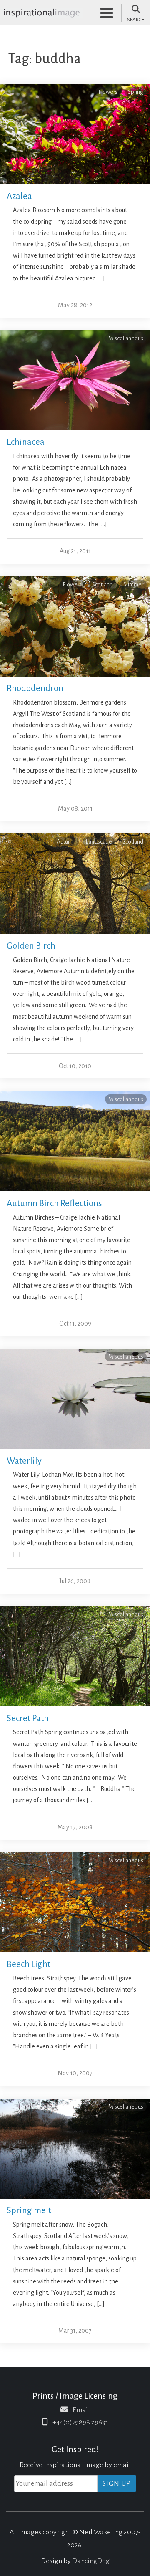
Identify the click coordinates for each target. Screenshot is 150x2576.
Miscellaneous (126, 338)
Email (81, 2410)
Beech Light (29, 1964)
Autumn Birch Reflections (54, 1203)
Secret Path (28, 1719)
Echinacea (26, 442)
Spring (136, 92)
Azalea (19, 196)
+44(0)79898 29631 (80, 2422)
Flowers (108, 92)
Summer (133, 585)
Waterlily (24, 1461)
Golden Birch (31, 946)
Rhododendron (35, 688)
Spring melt (29, 2211)
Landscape (99, 842)
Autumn (66, 842)
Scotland (102, 585)
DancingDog (91, 2561)
